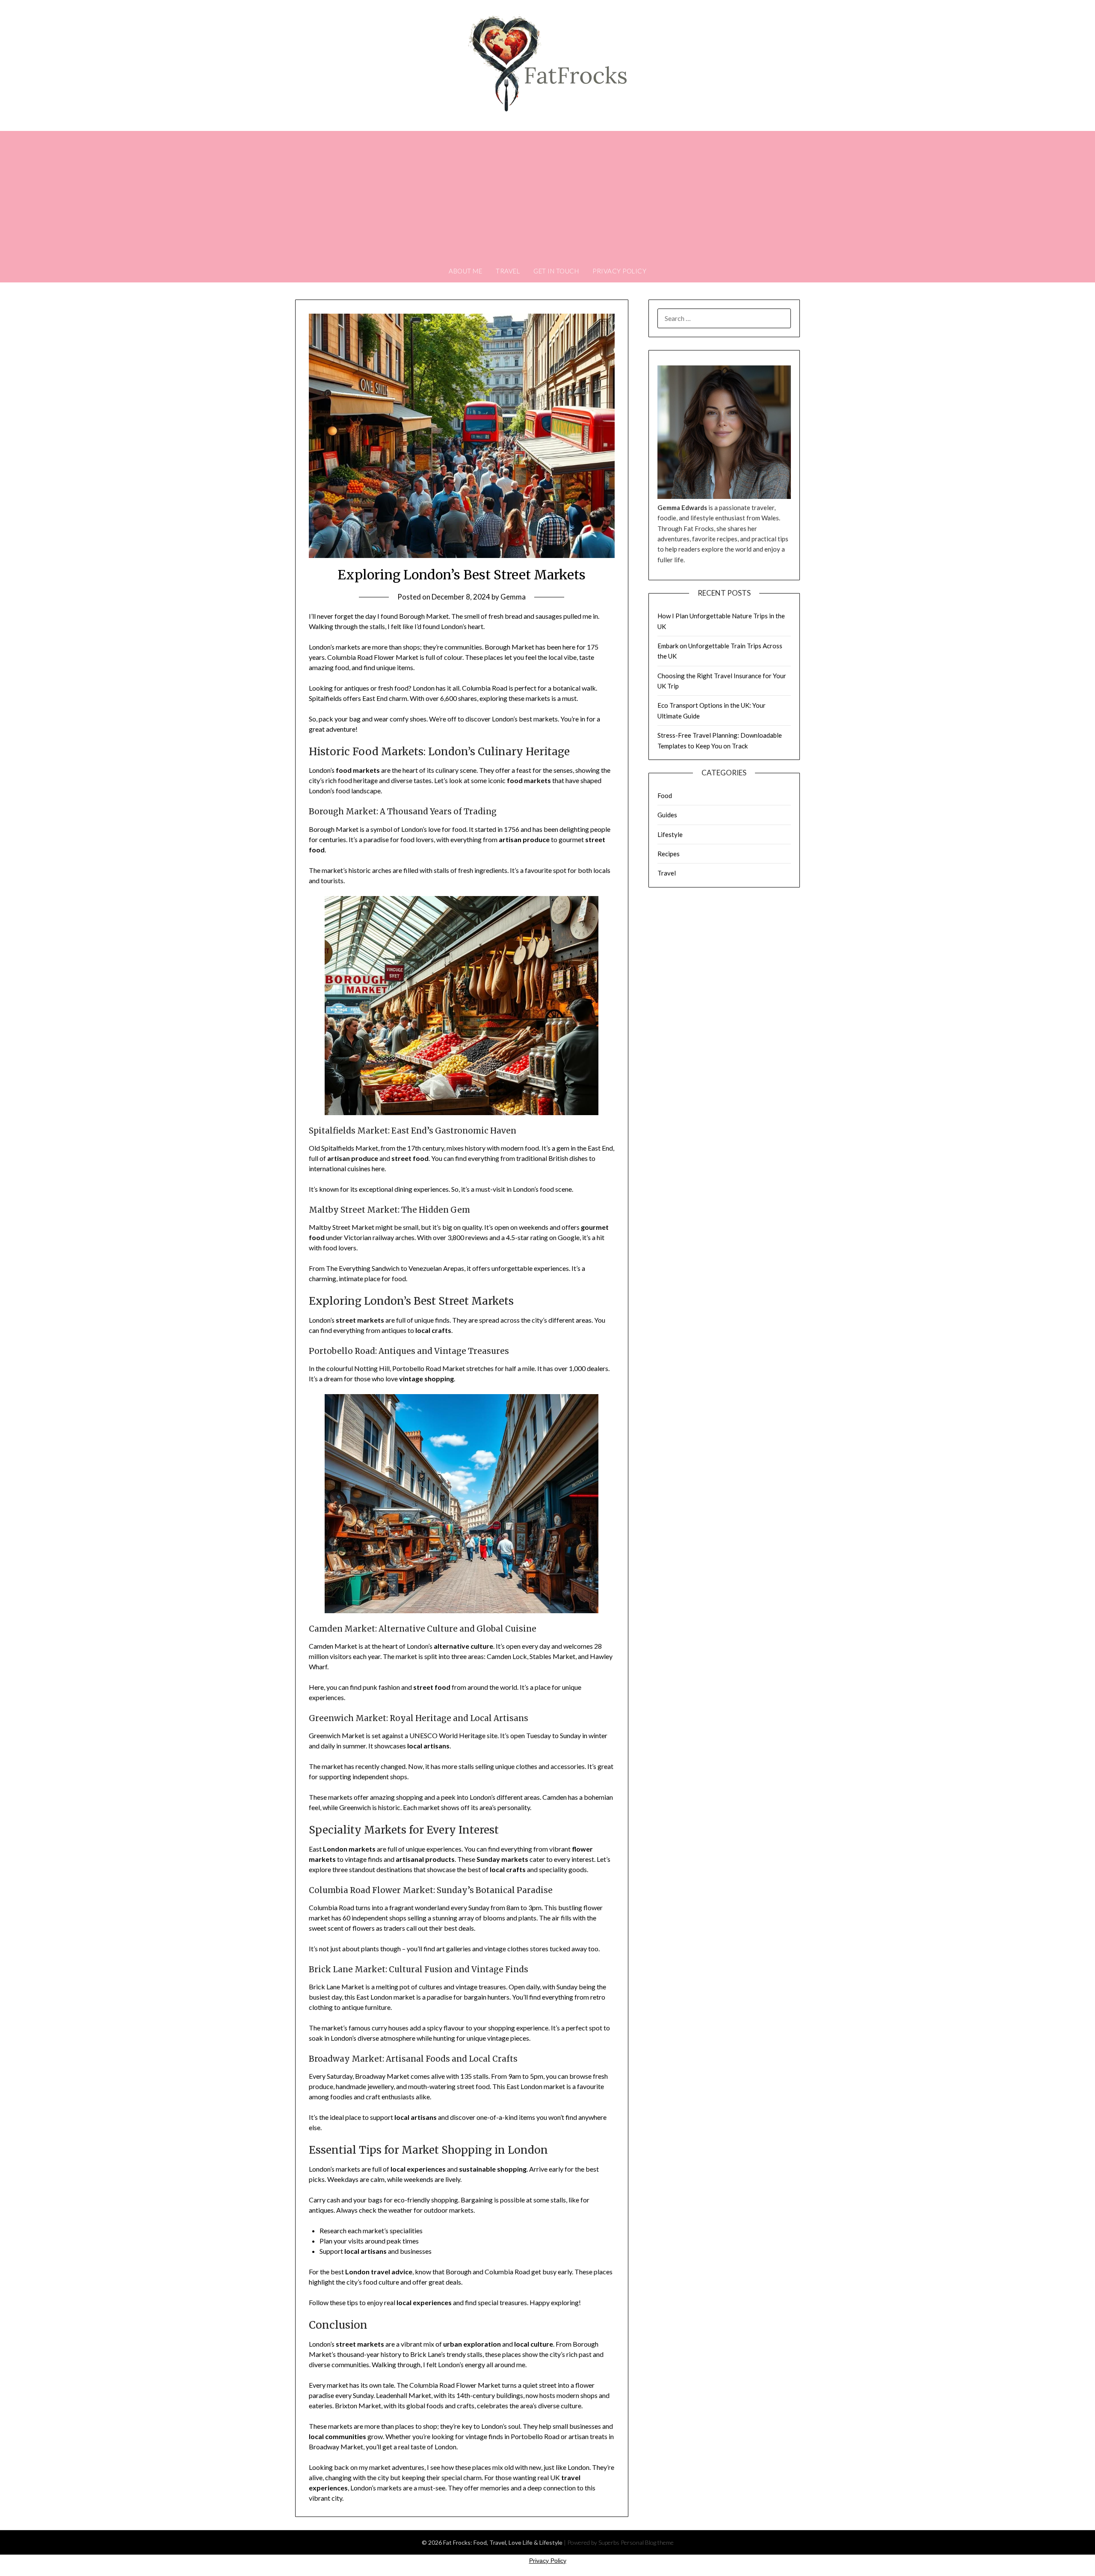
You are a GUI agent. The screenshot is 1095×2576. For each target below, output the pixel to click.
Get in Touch (556, 271)
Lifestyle (670, 834)
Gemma (513, 597)
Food (665, 795)
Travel (508, 271)
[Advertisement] (547, 195)
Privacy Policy (619, 271)
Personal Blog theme (647, 2542)
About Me (465, 271)
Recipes (669, 854)
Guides (667, 815)
